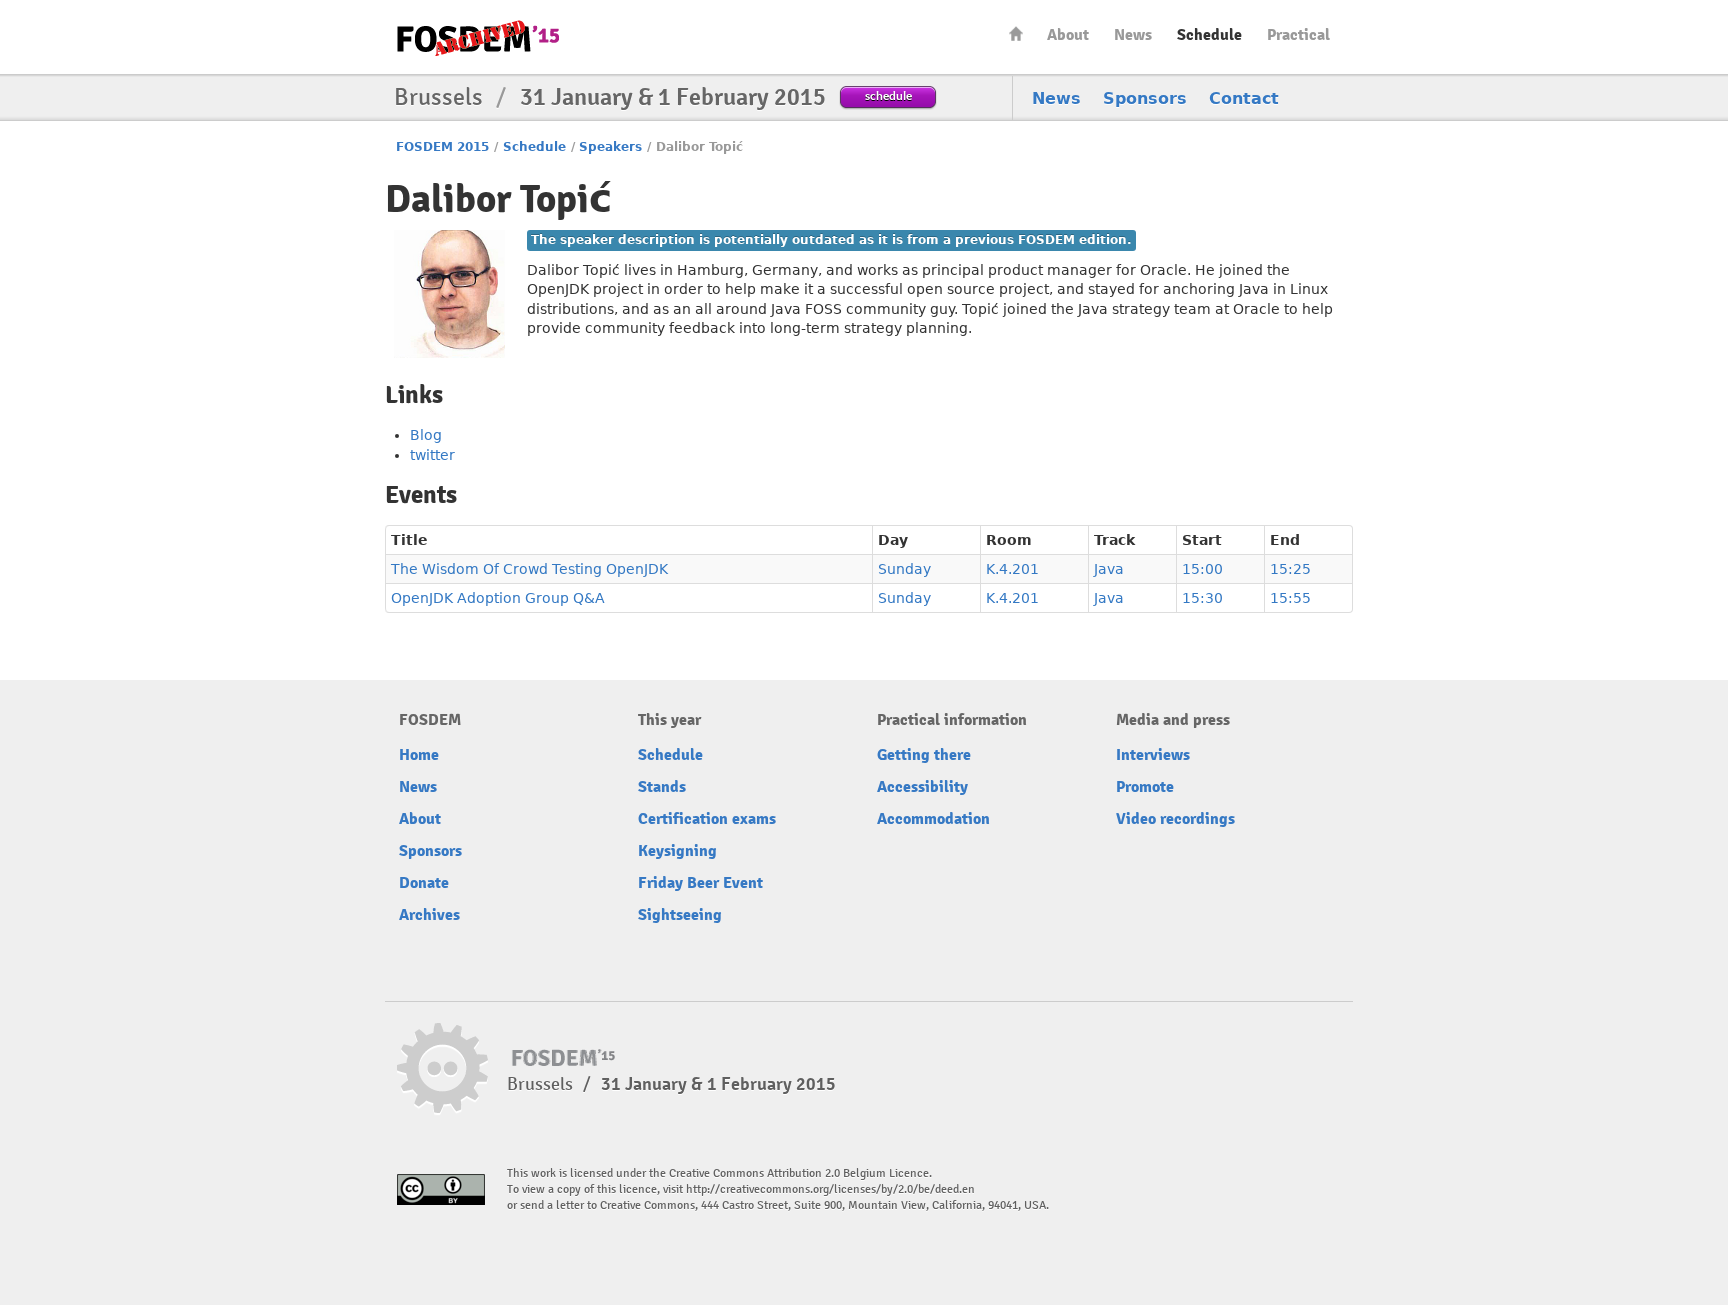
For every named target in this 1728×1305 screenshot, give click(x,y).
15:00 (1202, 569)
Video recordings (1175, 819)
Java (1109, 569)
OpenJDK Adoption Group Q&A (498, 598)
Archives (429, 915)
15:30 (1202, 598)
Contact (1244, 98)
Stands (662, 787)
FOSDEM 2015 (442, 147)
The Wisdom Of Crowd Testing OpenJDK (529, 569)
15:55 (1290, 598)
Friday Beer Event (700, 883)
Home (1016, 33)
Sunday (904, 569)
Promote (1145, 787)
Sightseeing (680, 915)
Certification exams (707, 819)
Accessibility (922, 787)
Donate (424, 883)
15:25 (1290, 569)
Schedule (1209, 35)
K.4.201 (1012, 569)
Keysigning (677, 851)
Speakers (610, 147)
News (1133, 35)
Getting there (924, 755)
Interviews (1153, 755)
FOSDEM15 (478, 38)
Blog (426, 435)
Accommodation (933, 819)
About (1068, 35)
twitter (432, 455)
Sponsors (1145, 98)
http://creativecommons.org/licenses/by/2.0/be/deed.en (830, 1189)
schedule (888, 95)
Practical (1298, 35)
